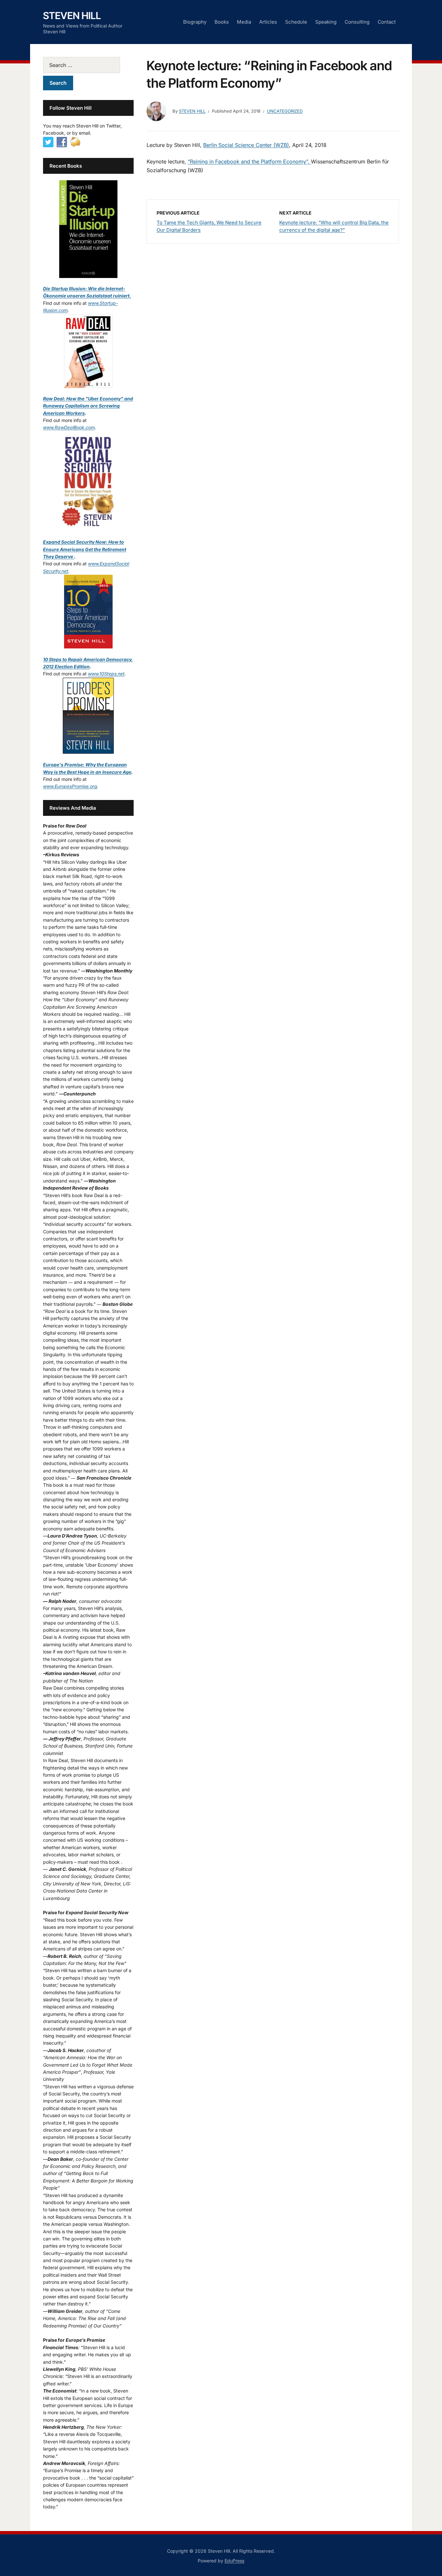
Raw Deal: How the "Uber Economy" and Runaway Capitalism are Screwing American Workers (88, 406)
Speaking (326, 22)
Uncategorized (285, 111)
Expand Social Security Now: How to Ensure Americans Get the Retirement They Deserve (85, 549)
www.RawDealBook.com (69, 427)
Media (244, 22)
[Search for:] (88, 65)
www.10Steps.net (106, 674)
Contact (387, 22)
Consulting (357, 22)
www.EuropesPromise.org (70, 786)
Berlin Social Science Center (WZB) (246, 145)
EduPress (234, 2561)
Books (222, 22)
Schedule (296, 22)
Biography (195, 22)
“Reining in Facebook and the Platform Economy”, (249, 161)
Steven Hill (72, 16)
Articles (268, 22)
